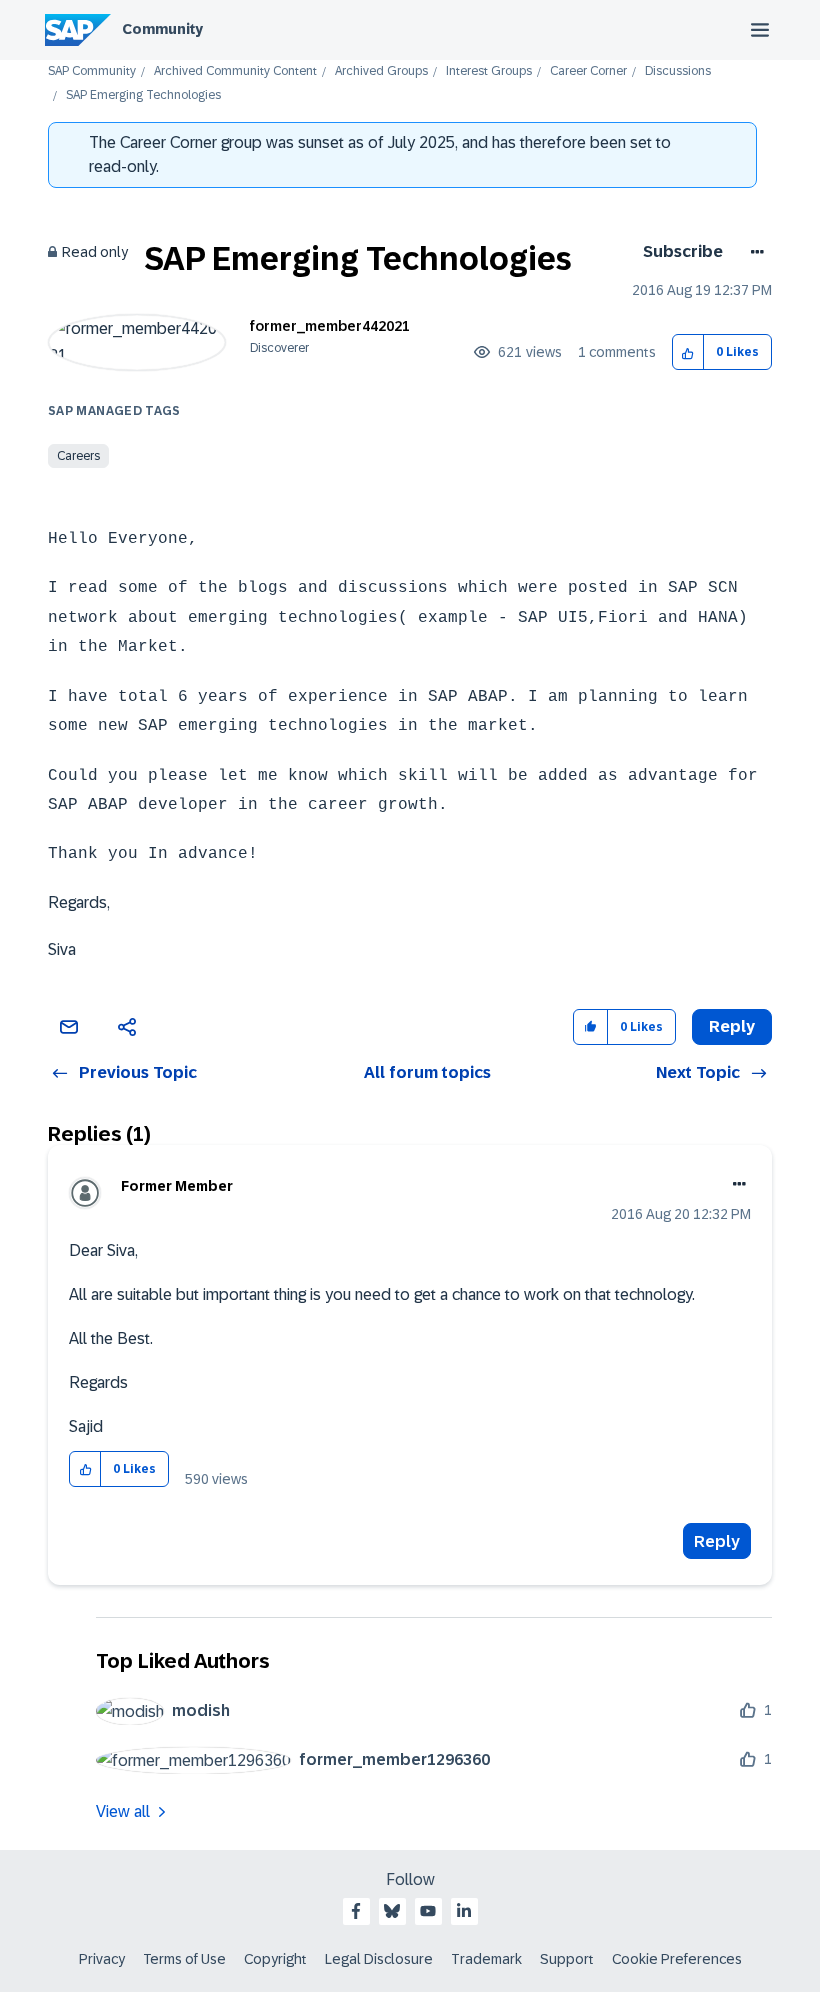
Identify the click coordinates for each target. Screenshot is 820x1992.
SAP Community (92, 71)
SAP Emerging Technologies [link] (143, 95)
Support (567, 1959)
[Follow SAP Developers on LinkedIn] (464, 1911)
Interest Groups (489, 71)
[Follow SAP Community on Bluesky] (392, 1911)
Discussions (678, 71)
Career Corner (588, 71)
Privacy (102, 1959)
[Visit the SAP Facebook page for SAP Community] (356, 1911)
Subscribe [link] (683, 251)
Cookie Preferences (677, 1959)
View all (123, 1811)
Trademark (486, 1959)
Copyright (275, 1959)
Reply (717, 1541)
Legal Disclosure (379, 1959)
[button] (688, 352)
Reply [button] (732, 1026)
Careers (78, 456)
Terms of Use (184, 1959)
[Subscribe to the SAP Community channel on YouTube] (428, 1911)
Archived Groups (381, 71)
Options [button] (753, 252)
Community (162, 29)
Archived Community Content (235, 71)
